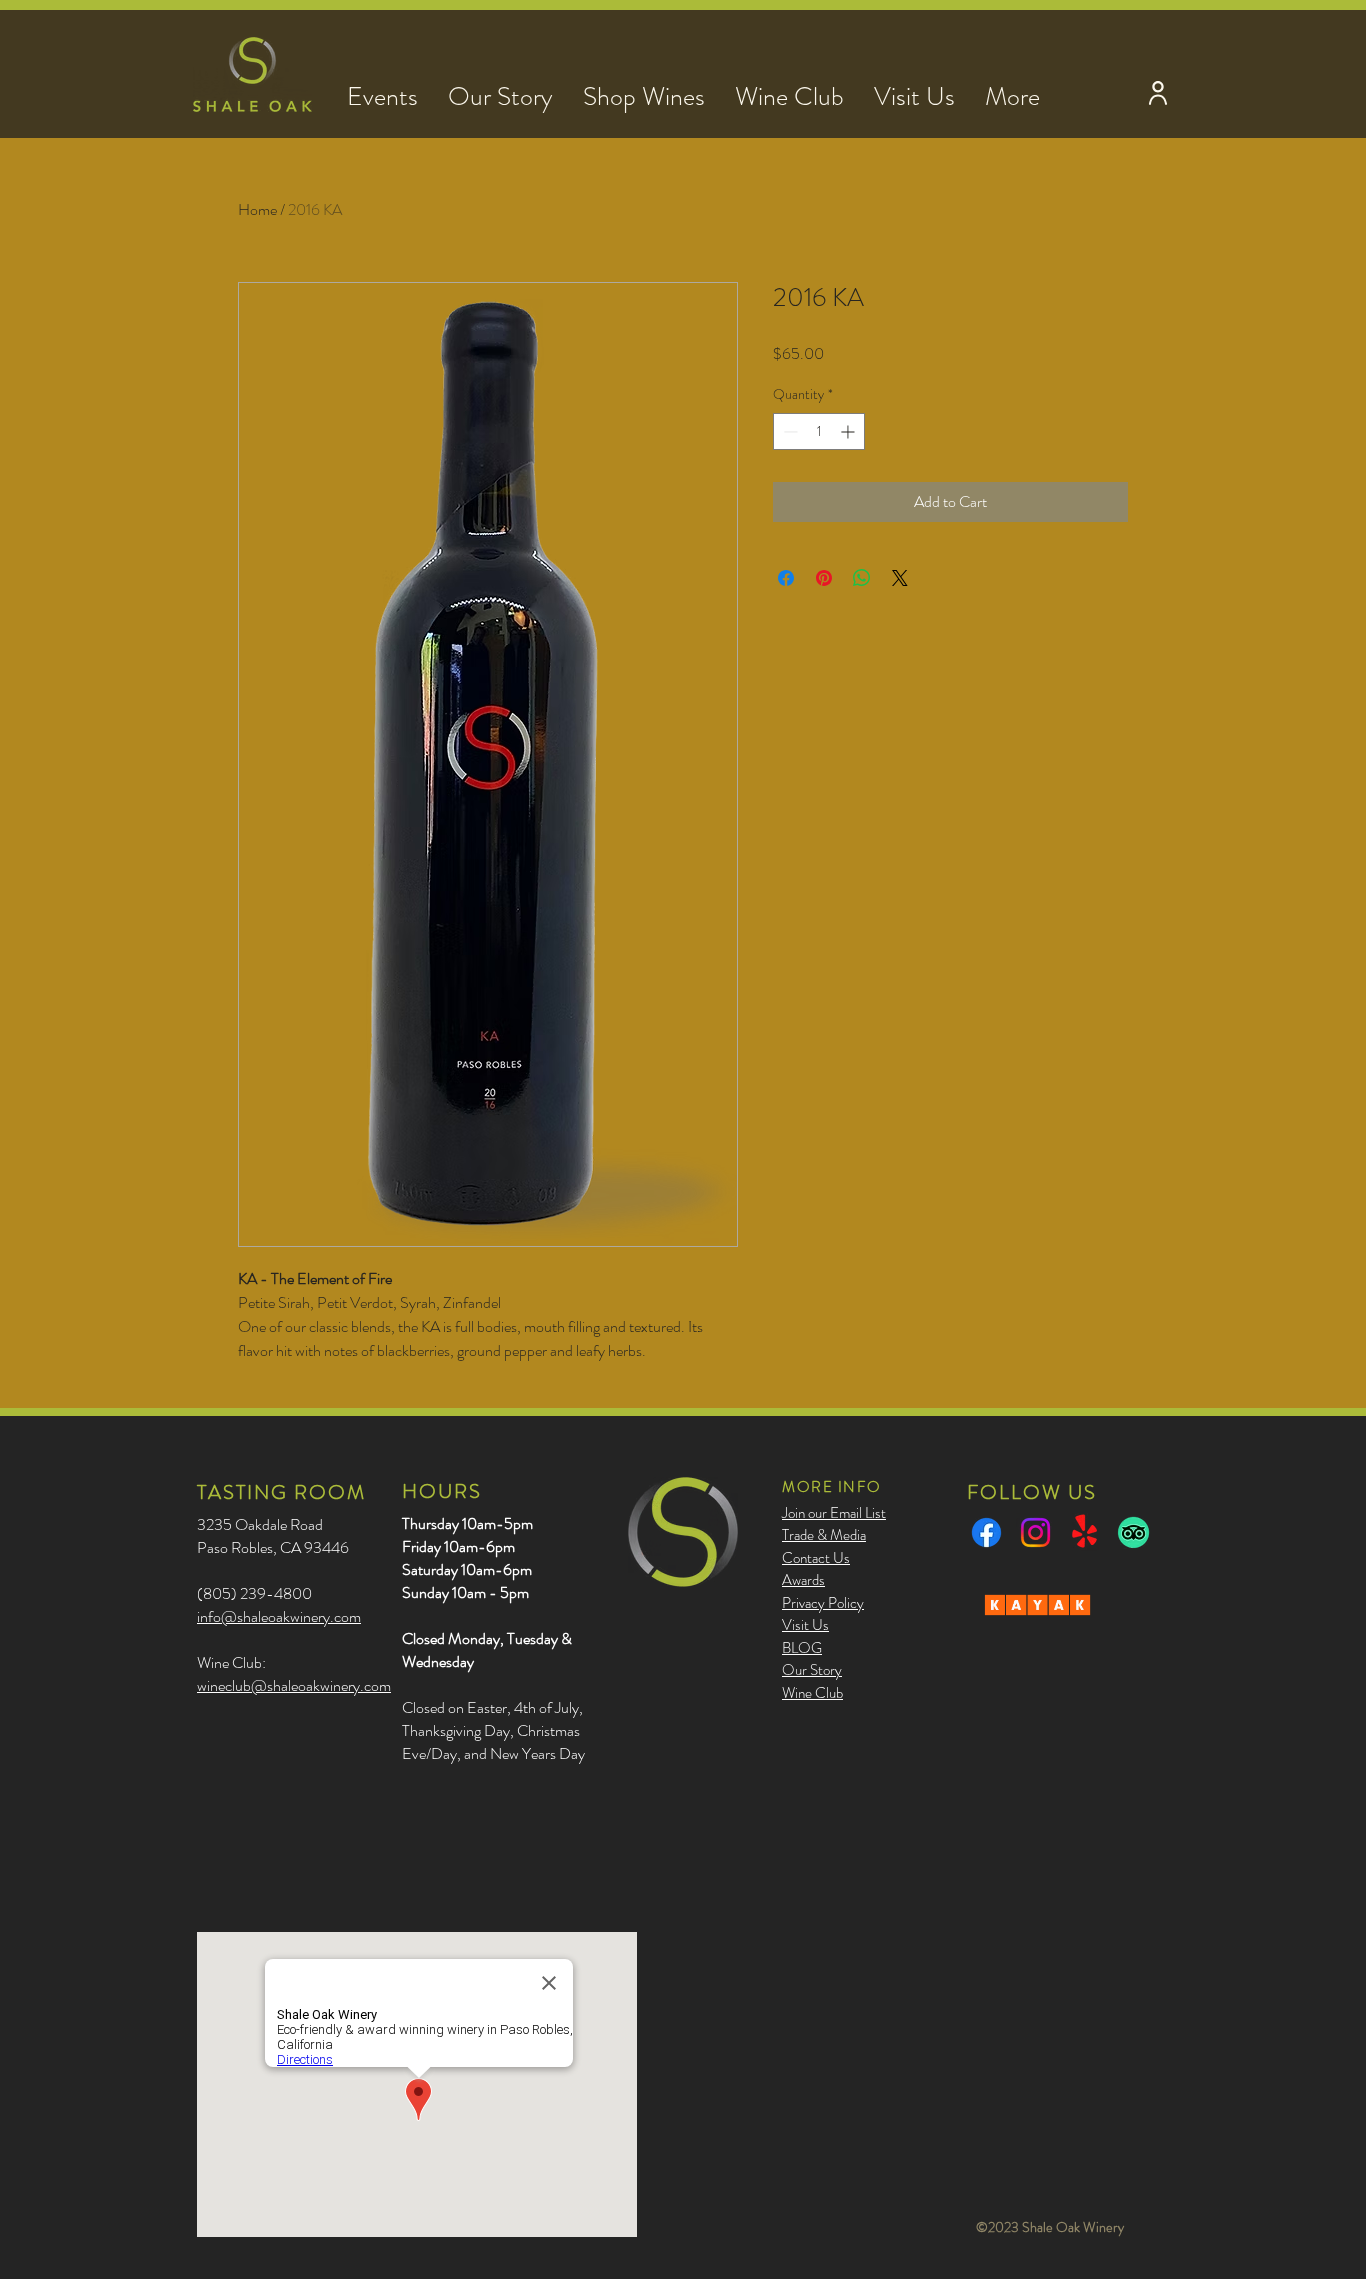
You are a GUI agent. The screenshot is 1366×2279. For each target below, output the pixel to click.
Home (257, 209)
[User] (1157, 92)
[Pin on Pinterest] (824, 578)
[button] (382, 92)
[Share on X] (900, 578)
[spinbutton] (819, 431)
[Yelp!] (1084, 1532)
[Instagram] (1035, 1532)
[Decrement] (788, 431)
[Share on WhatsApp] (862, 578)
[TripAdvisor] (1133, 1532)
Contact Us (816, 1558)
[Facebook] (986, 1532)
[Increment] (849, 431)
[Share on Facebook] (786, 578)
